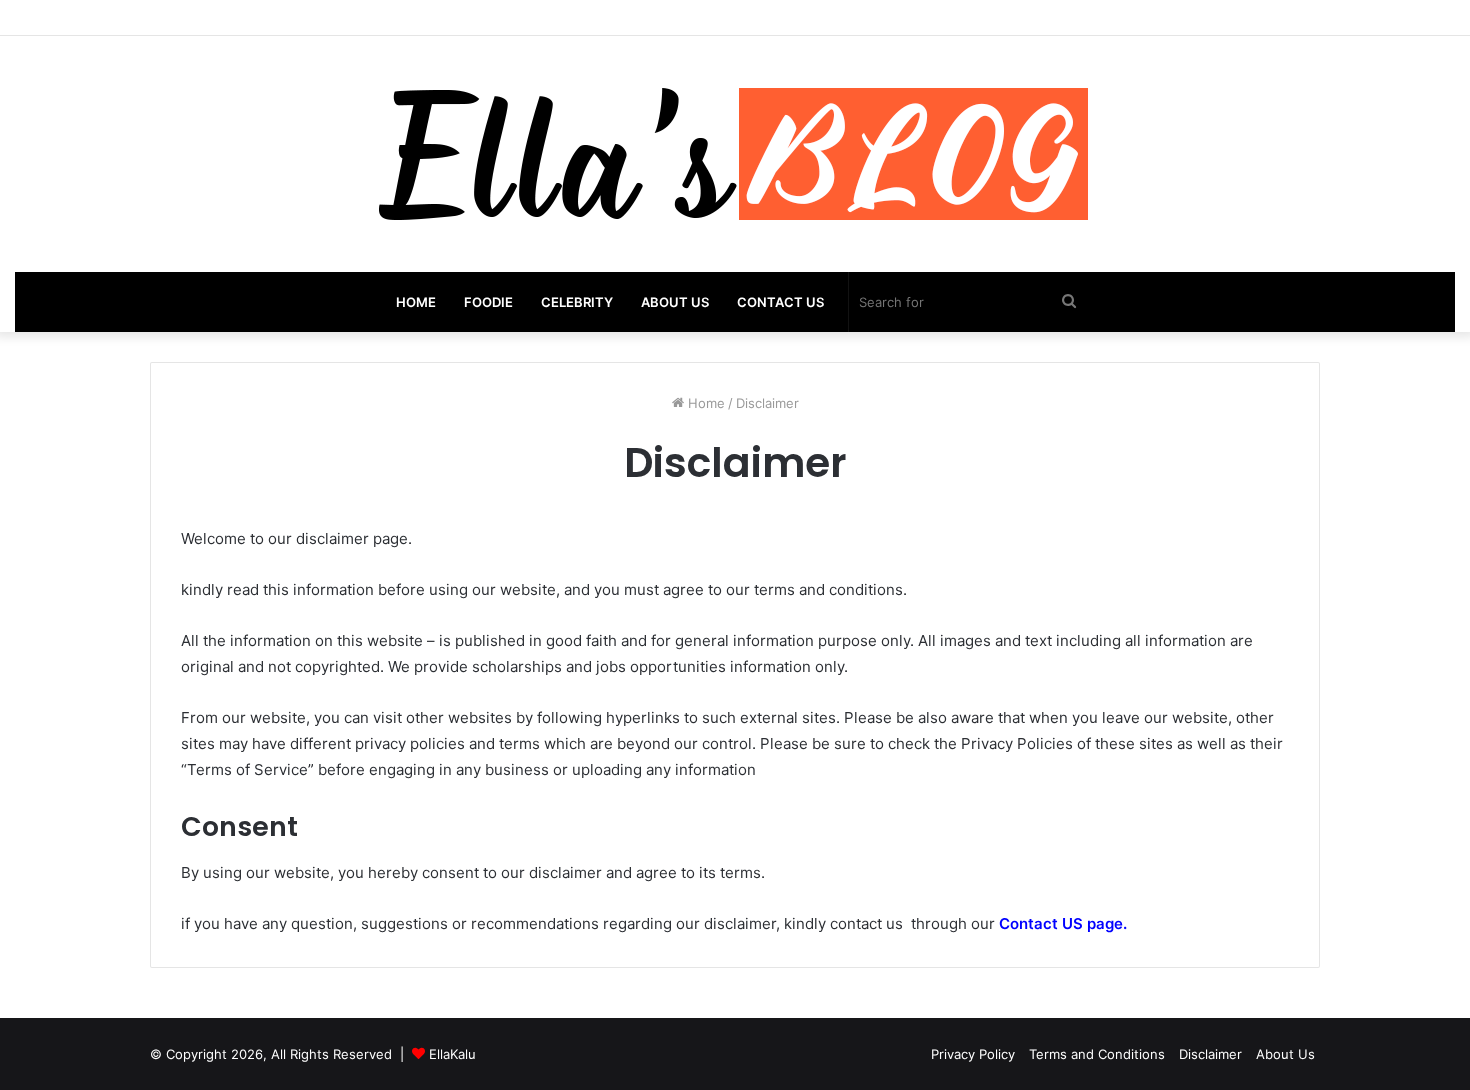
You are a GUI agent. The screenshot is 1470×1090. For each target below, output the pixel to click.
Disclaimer (1210, 1054)
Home (416, 302)
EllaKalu (452, 1054)
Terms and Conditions (1097, 1054)
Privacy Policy (973, 1054)
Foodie (488, 302)
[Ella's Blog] (735, 154)
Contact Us (780, 302)
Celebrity (577, 302)
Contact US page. (1063, 923)
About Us (675, 302)
